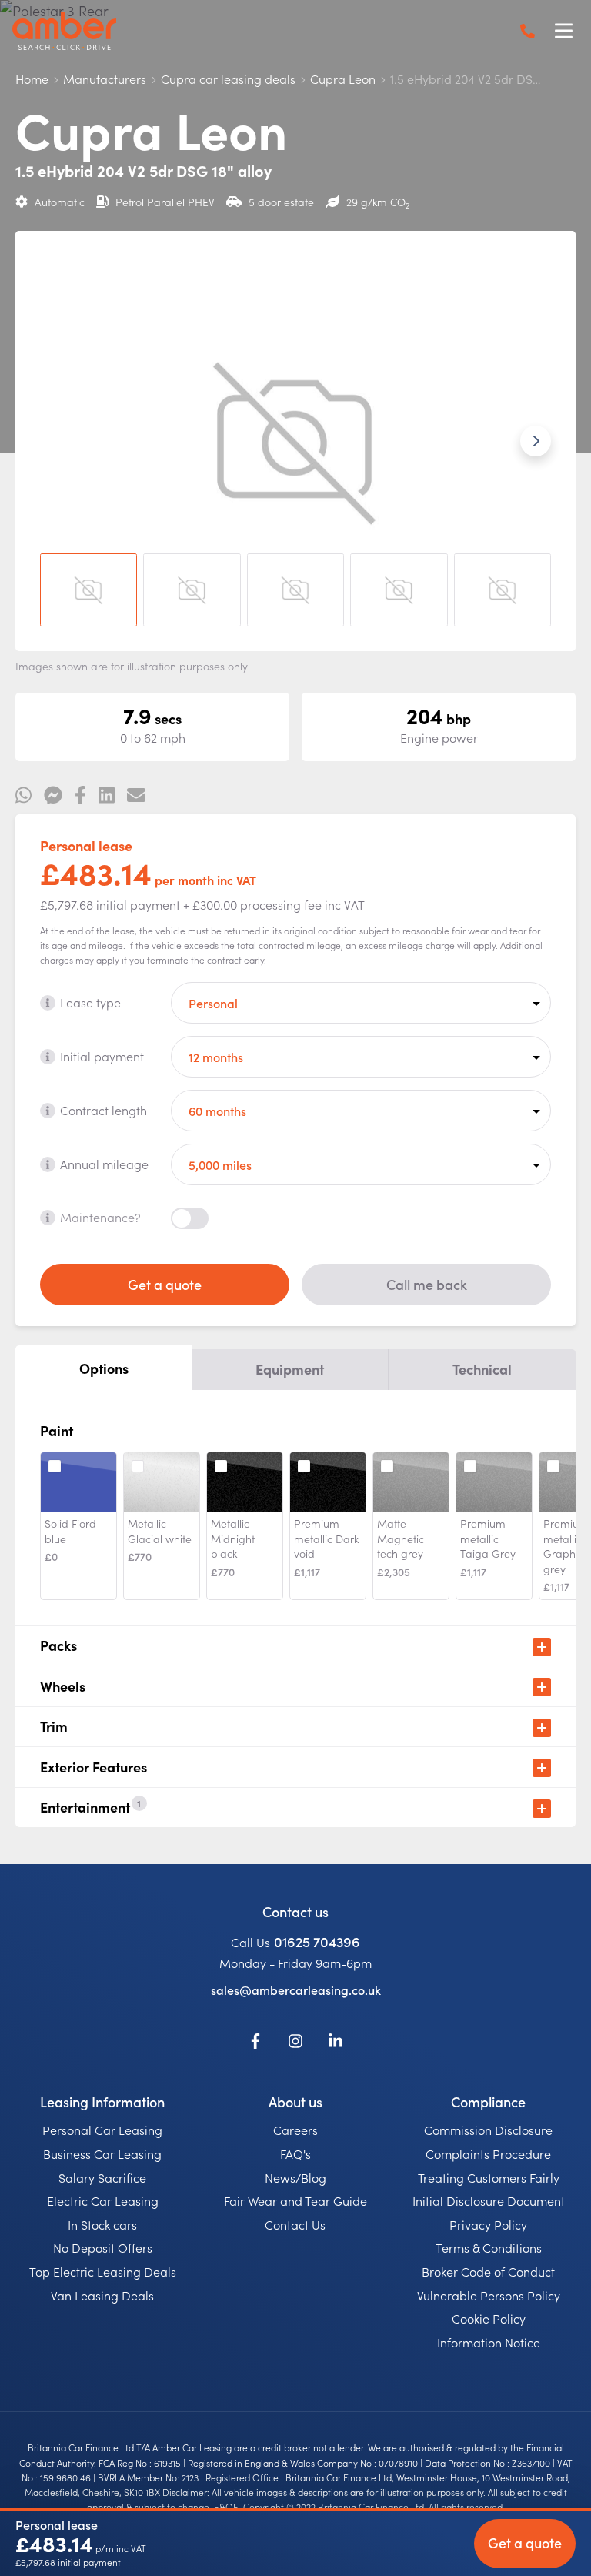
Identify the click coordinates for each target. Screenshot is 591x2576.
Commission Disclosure (488, 2130)
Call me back (427, 1284)
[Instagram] (295, 2043)
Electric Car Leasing (103, 2200)
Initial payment (102, 1056)
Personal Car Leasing (102, 2130)
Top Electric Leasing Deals (103, 2271)
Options (104, 1368)
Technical (482, 1369)
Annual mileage (104, 1164)
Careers (295, 2130)
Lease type (90, 1002)
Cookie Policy (489, 2318)
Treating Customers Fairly (489, 2177)
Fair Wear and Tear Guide (295, 2200)
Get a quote (165, 1284)
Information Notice (489, 2342)
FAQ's (295, 2153)
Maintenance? (100, 1217)
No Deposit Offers (103, 2247)
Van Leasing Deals (102, 2295)
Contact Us (295, 2224)
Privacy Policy (488, 2224)
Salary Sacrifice (102, 2177)
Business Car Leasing (102, 2153)
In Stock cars (102, 2224)
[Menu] (563, 31)
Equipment (290, 1369)
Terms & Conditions (489, 2247)
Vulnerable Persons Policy (489, 2295)
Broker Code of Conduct (488, 2271)
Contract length (104, 1110)
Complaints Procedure (488, 2153)
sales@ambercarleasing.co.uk (296, 1990)
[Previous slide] (55, 441)
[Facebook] (255, 2043)
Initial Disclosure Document (489, 2200)
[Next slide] (536, 441)
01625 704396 (317, 1941)
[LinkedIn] (336, 2043)
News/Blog (295, 2177)
